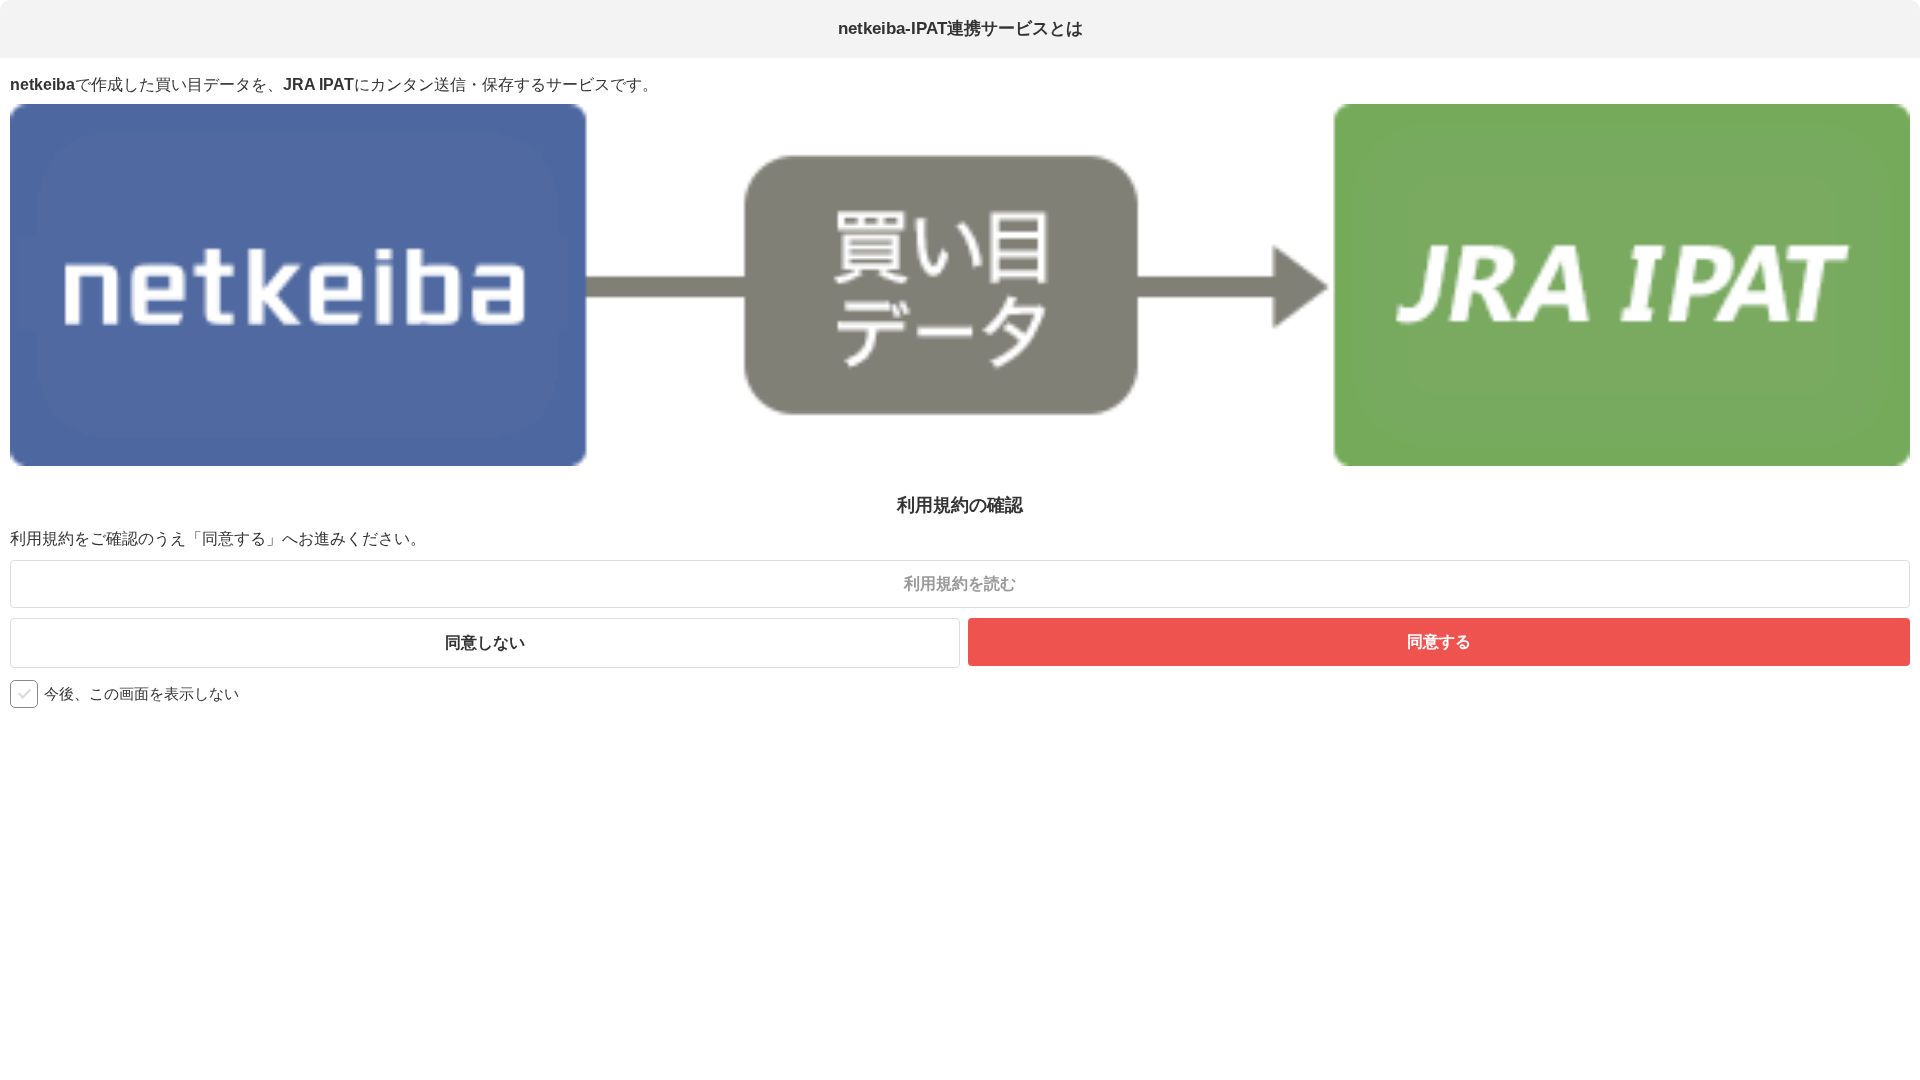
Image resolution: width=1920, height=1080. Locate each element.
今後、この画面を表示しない (141, 693)
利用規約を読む (960, 583)
